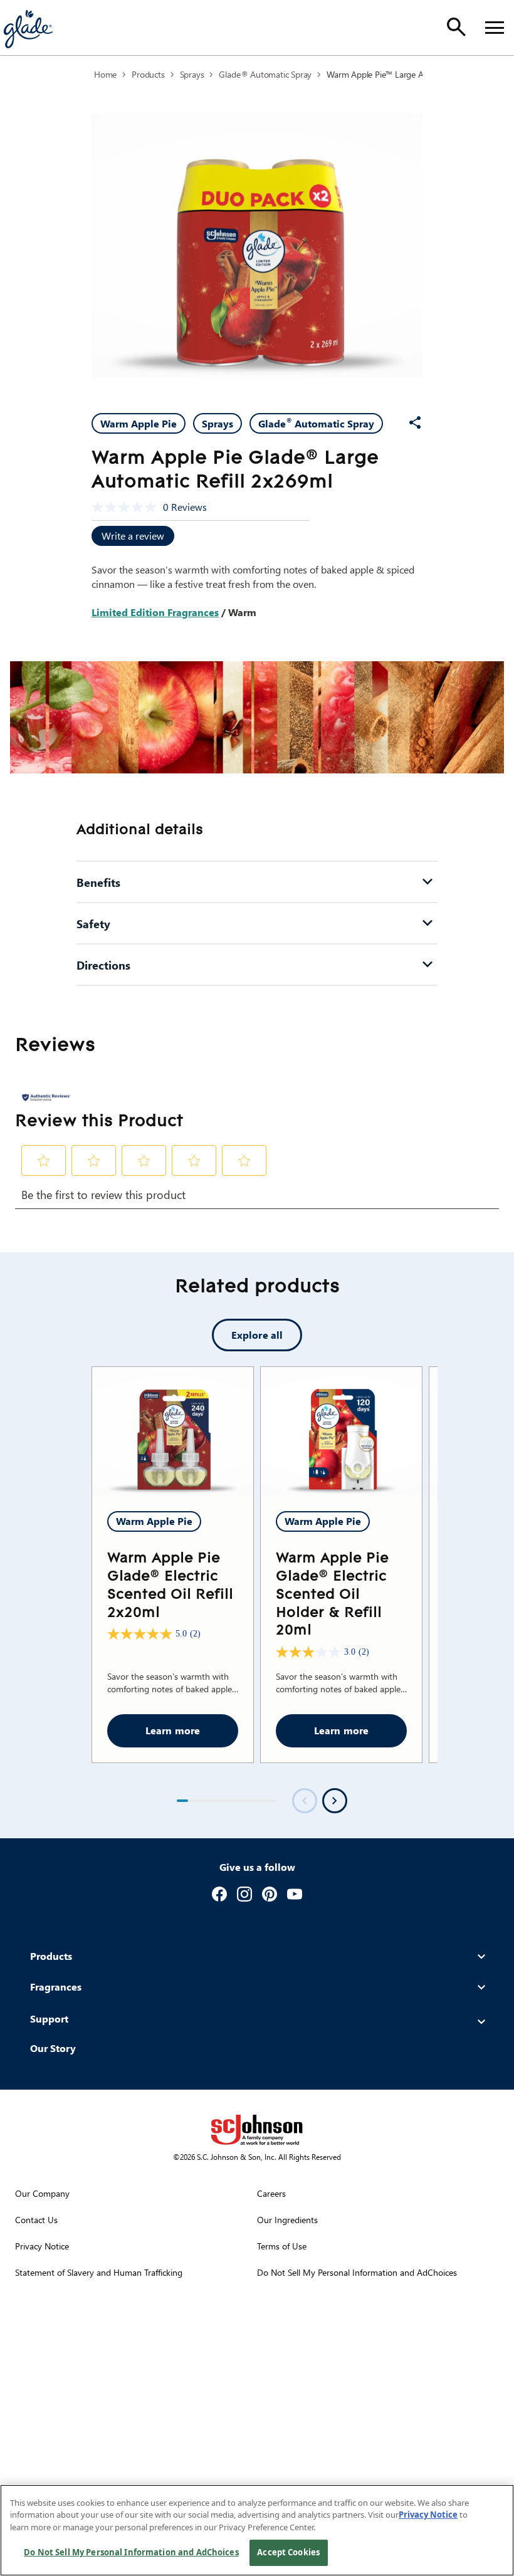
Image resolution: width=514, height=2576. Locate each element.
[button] (44, 1161)
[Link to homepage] (28, 28)
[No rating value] (127, 507)
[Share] (415, 422)
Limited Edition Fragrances (155, 612)
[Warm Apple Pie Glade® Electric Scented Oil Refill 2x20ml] (173, 1432)
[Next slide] (335, 1801)
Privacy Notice (428, 2515)
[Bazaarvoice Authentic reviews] (46, 1097)
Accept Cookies (288, 2552)
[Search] (456, 27)
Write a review (133, 536)
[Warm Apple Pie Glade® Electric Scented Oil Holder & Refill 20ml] (341, 1432)
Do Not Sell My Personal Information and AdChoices (131, 2552)
